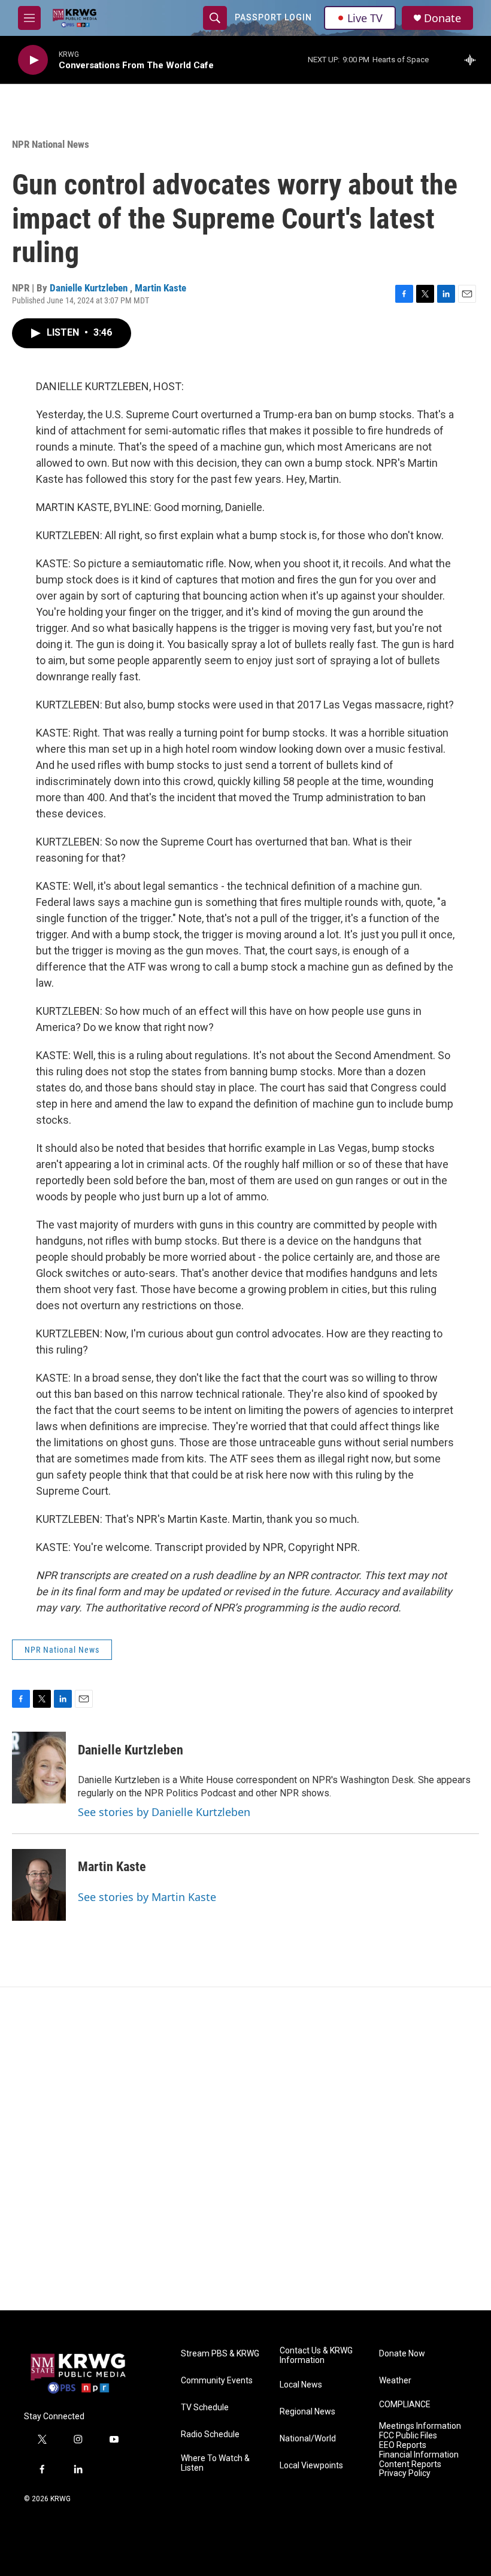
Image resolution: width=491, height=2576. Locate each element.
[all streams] (473, 60)
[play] (33, 60)
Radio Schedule (210, 2434)
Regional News (307, 2412)
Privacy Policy (405, 2473)
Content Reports (410, 2464)
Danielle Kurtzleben (90, 288)
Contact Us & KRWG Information (316, 2355)
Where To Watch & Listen (215, 2463)
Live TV (365, 18)
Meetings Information (420, 2426)
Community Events (217, 2381)
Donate (442, 18)
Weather (395, 2381)
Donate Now (402, 2354)
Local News (301, 2385)
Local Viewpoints (311, 2466)
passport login (273, 17)
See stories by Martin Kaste (147, 1897)
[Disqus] (245, 2149)
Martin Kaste (160, 288)
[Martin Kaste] (39, 1885)
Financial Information (419, 2455)
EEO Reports (403, 2445)
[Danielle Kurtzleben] (39, 1768)
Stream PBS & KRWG (220, 2354)
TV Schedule (205, 2408)
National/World (308, 2439)
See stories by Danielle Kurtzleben (164, 1812)
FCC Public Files (408, 2436)
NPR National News (51, 144)
